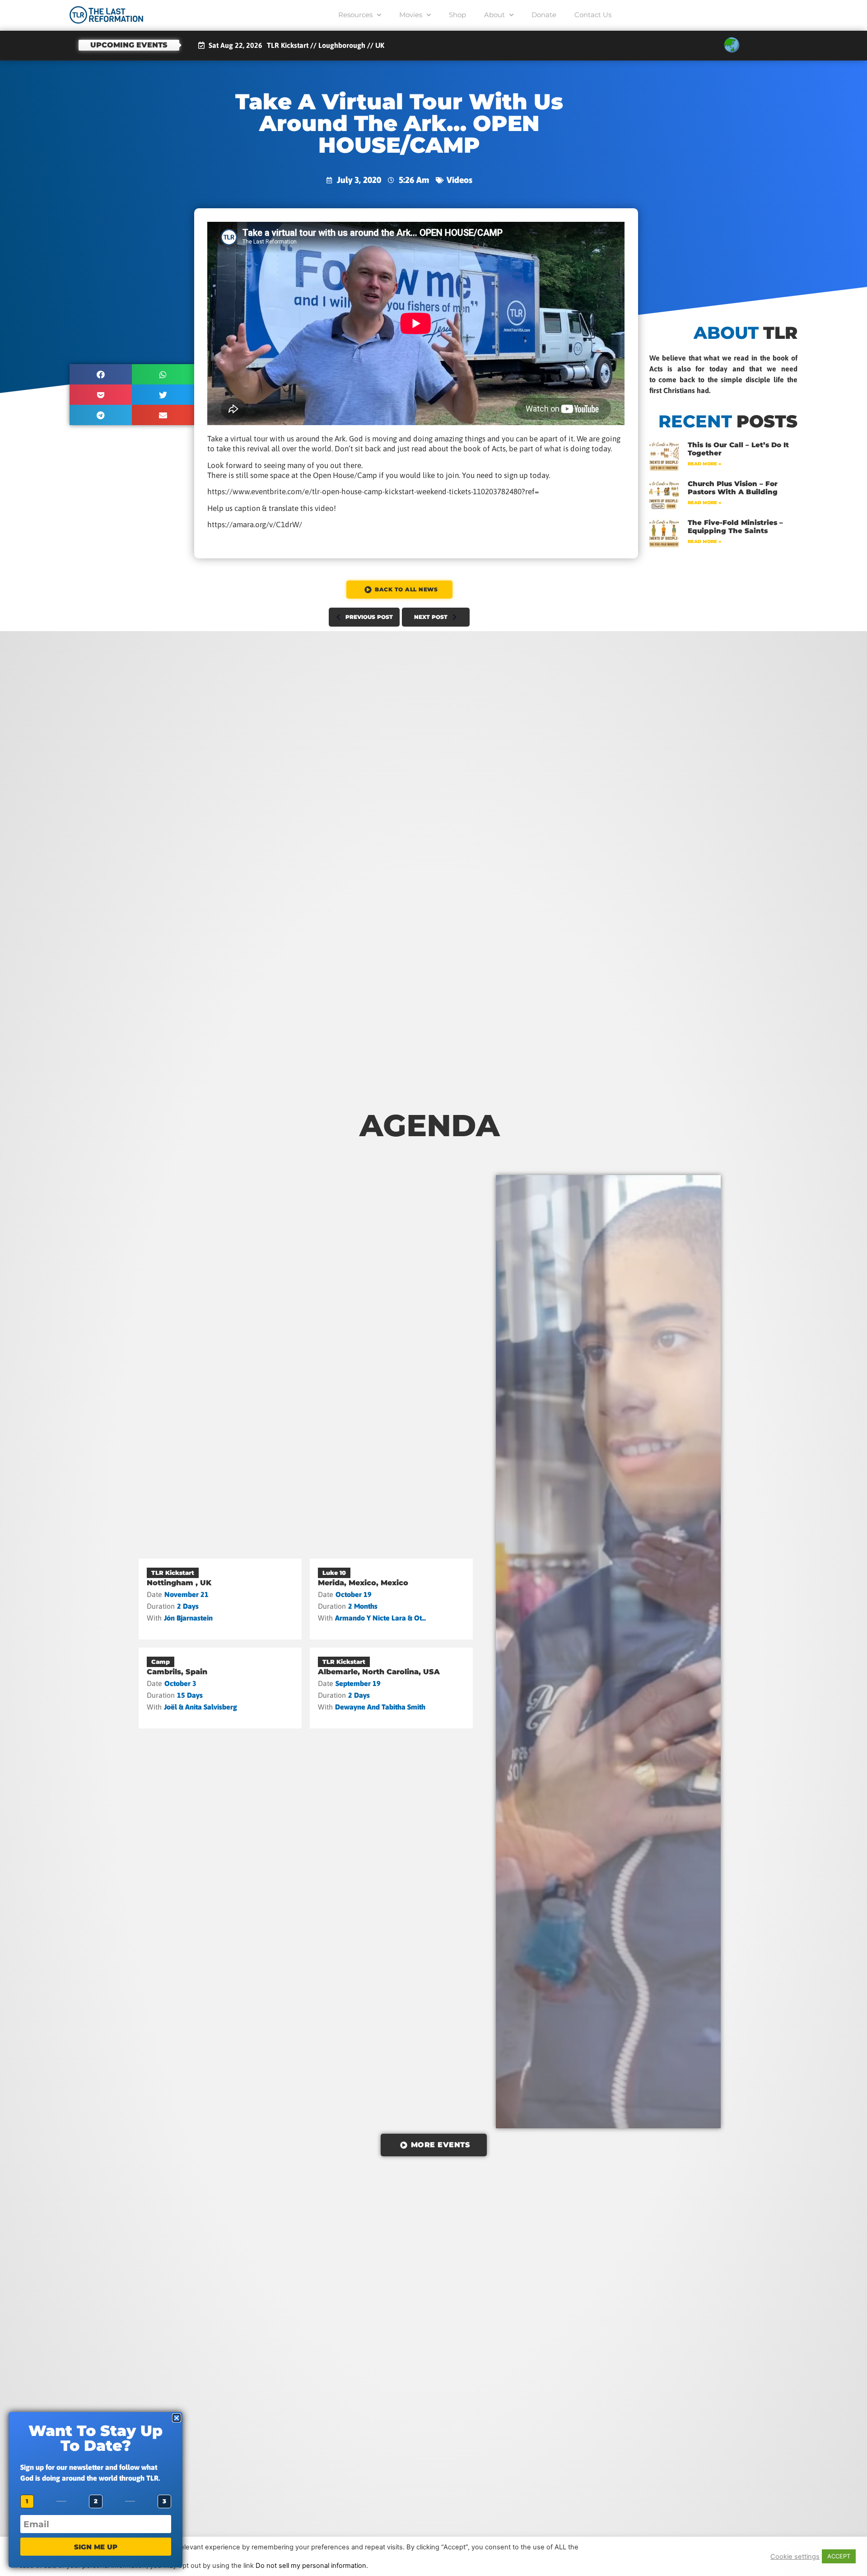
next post (431, 617)
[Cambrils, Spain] (220, 1688)
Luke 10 (334, 1573)
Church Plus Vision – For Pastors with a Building (733, 488)
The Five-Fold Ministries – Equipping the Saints (735, 527)
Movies (411, 15)
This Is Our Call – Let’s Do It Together (738, 449)
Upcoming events (129, 45)
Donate (544, 15)
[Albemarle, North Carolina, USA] (391, 1688)
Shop (457, 15)
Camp (161, 1662)
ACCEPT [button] (839, 2556)
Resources (355, 15)
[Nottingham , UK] (220, 1599)
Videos (459, 180)
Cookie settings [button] (795, 2557)
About (494, 15)
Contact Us (593, 15)
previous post (369, 617)
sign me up (96, 2547)
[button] (101, 374)
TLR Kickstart (173, 1573)
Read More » (704, 464)
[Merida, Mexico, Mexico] (391, 1599)
